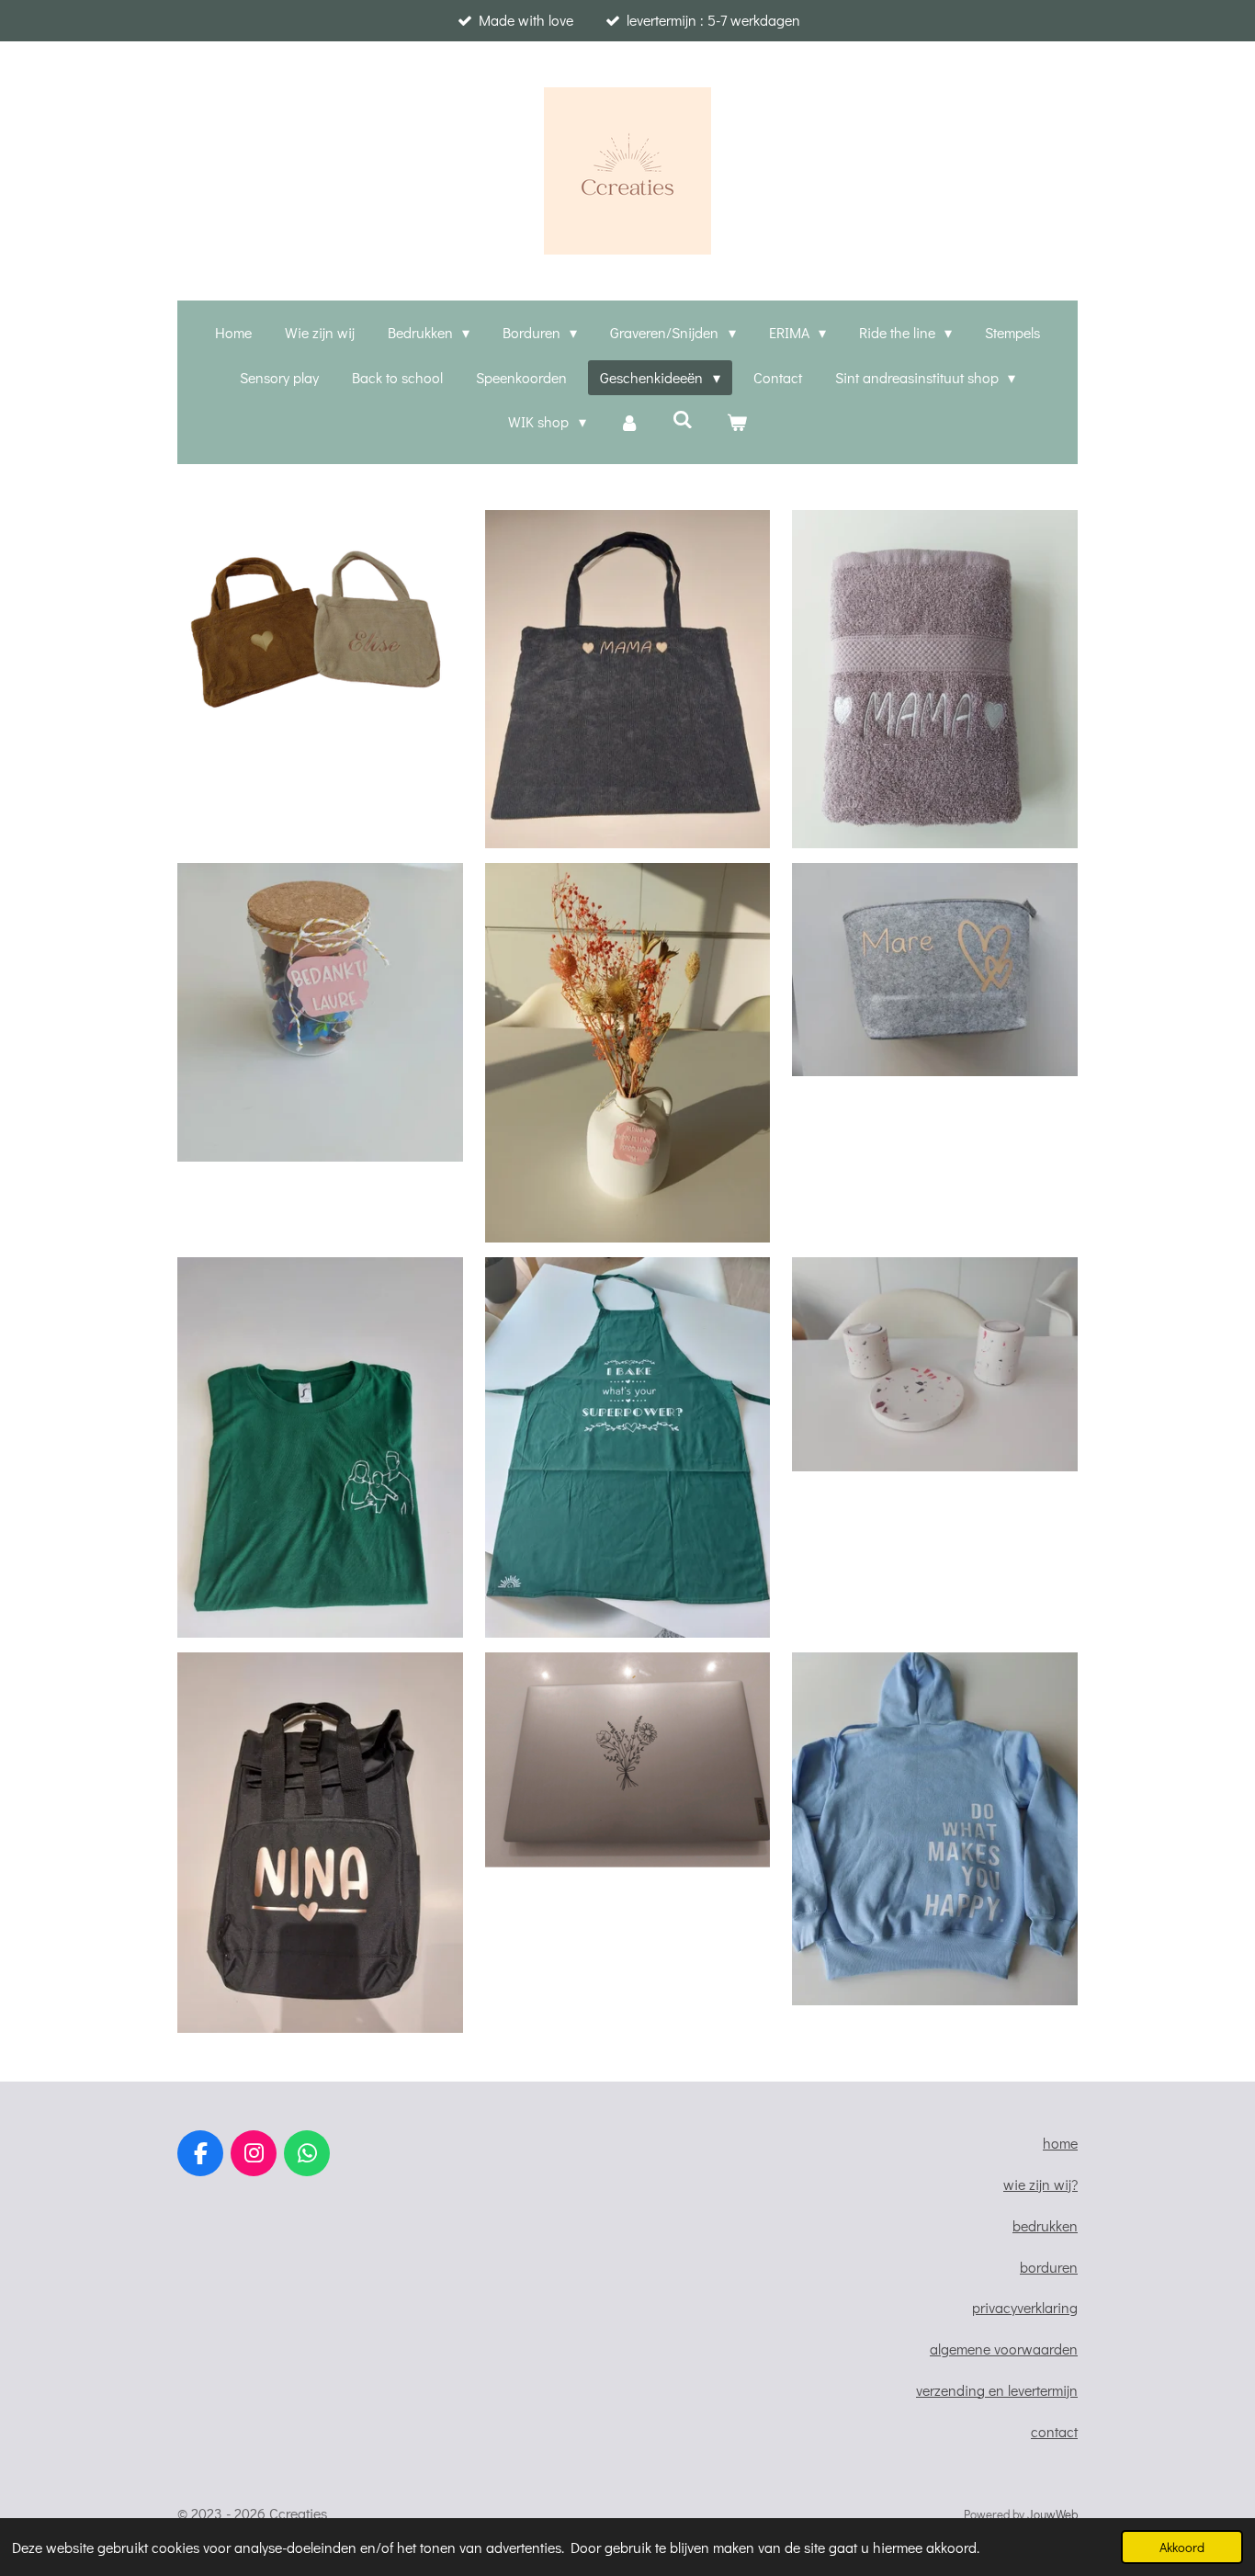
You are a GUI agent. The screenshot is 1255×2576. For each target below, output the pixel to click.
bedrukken (1045, 2225)
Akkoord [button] (1182, 2547)
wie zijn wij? (1040, 2184)
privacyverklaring (1025, 2307)
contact (1054, 2431)
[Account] (629, 422)
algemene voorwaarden (1004, 2349)
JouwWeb (1052, 2514)
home (1060, 2143)
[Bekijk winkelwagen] (736, 422)
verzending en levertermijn (997, 2390)
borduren (1049, 2267)
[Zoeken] (683, 419)
